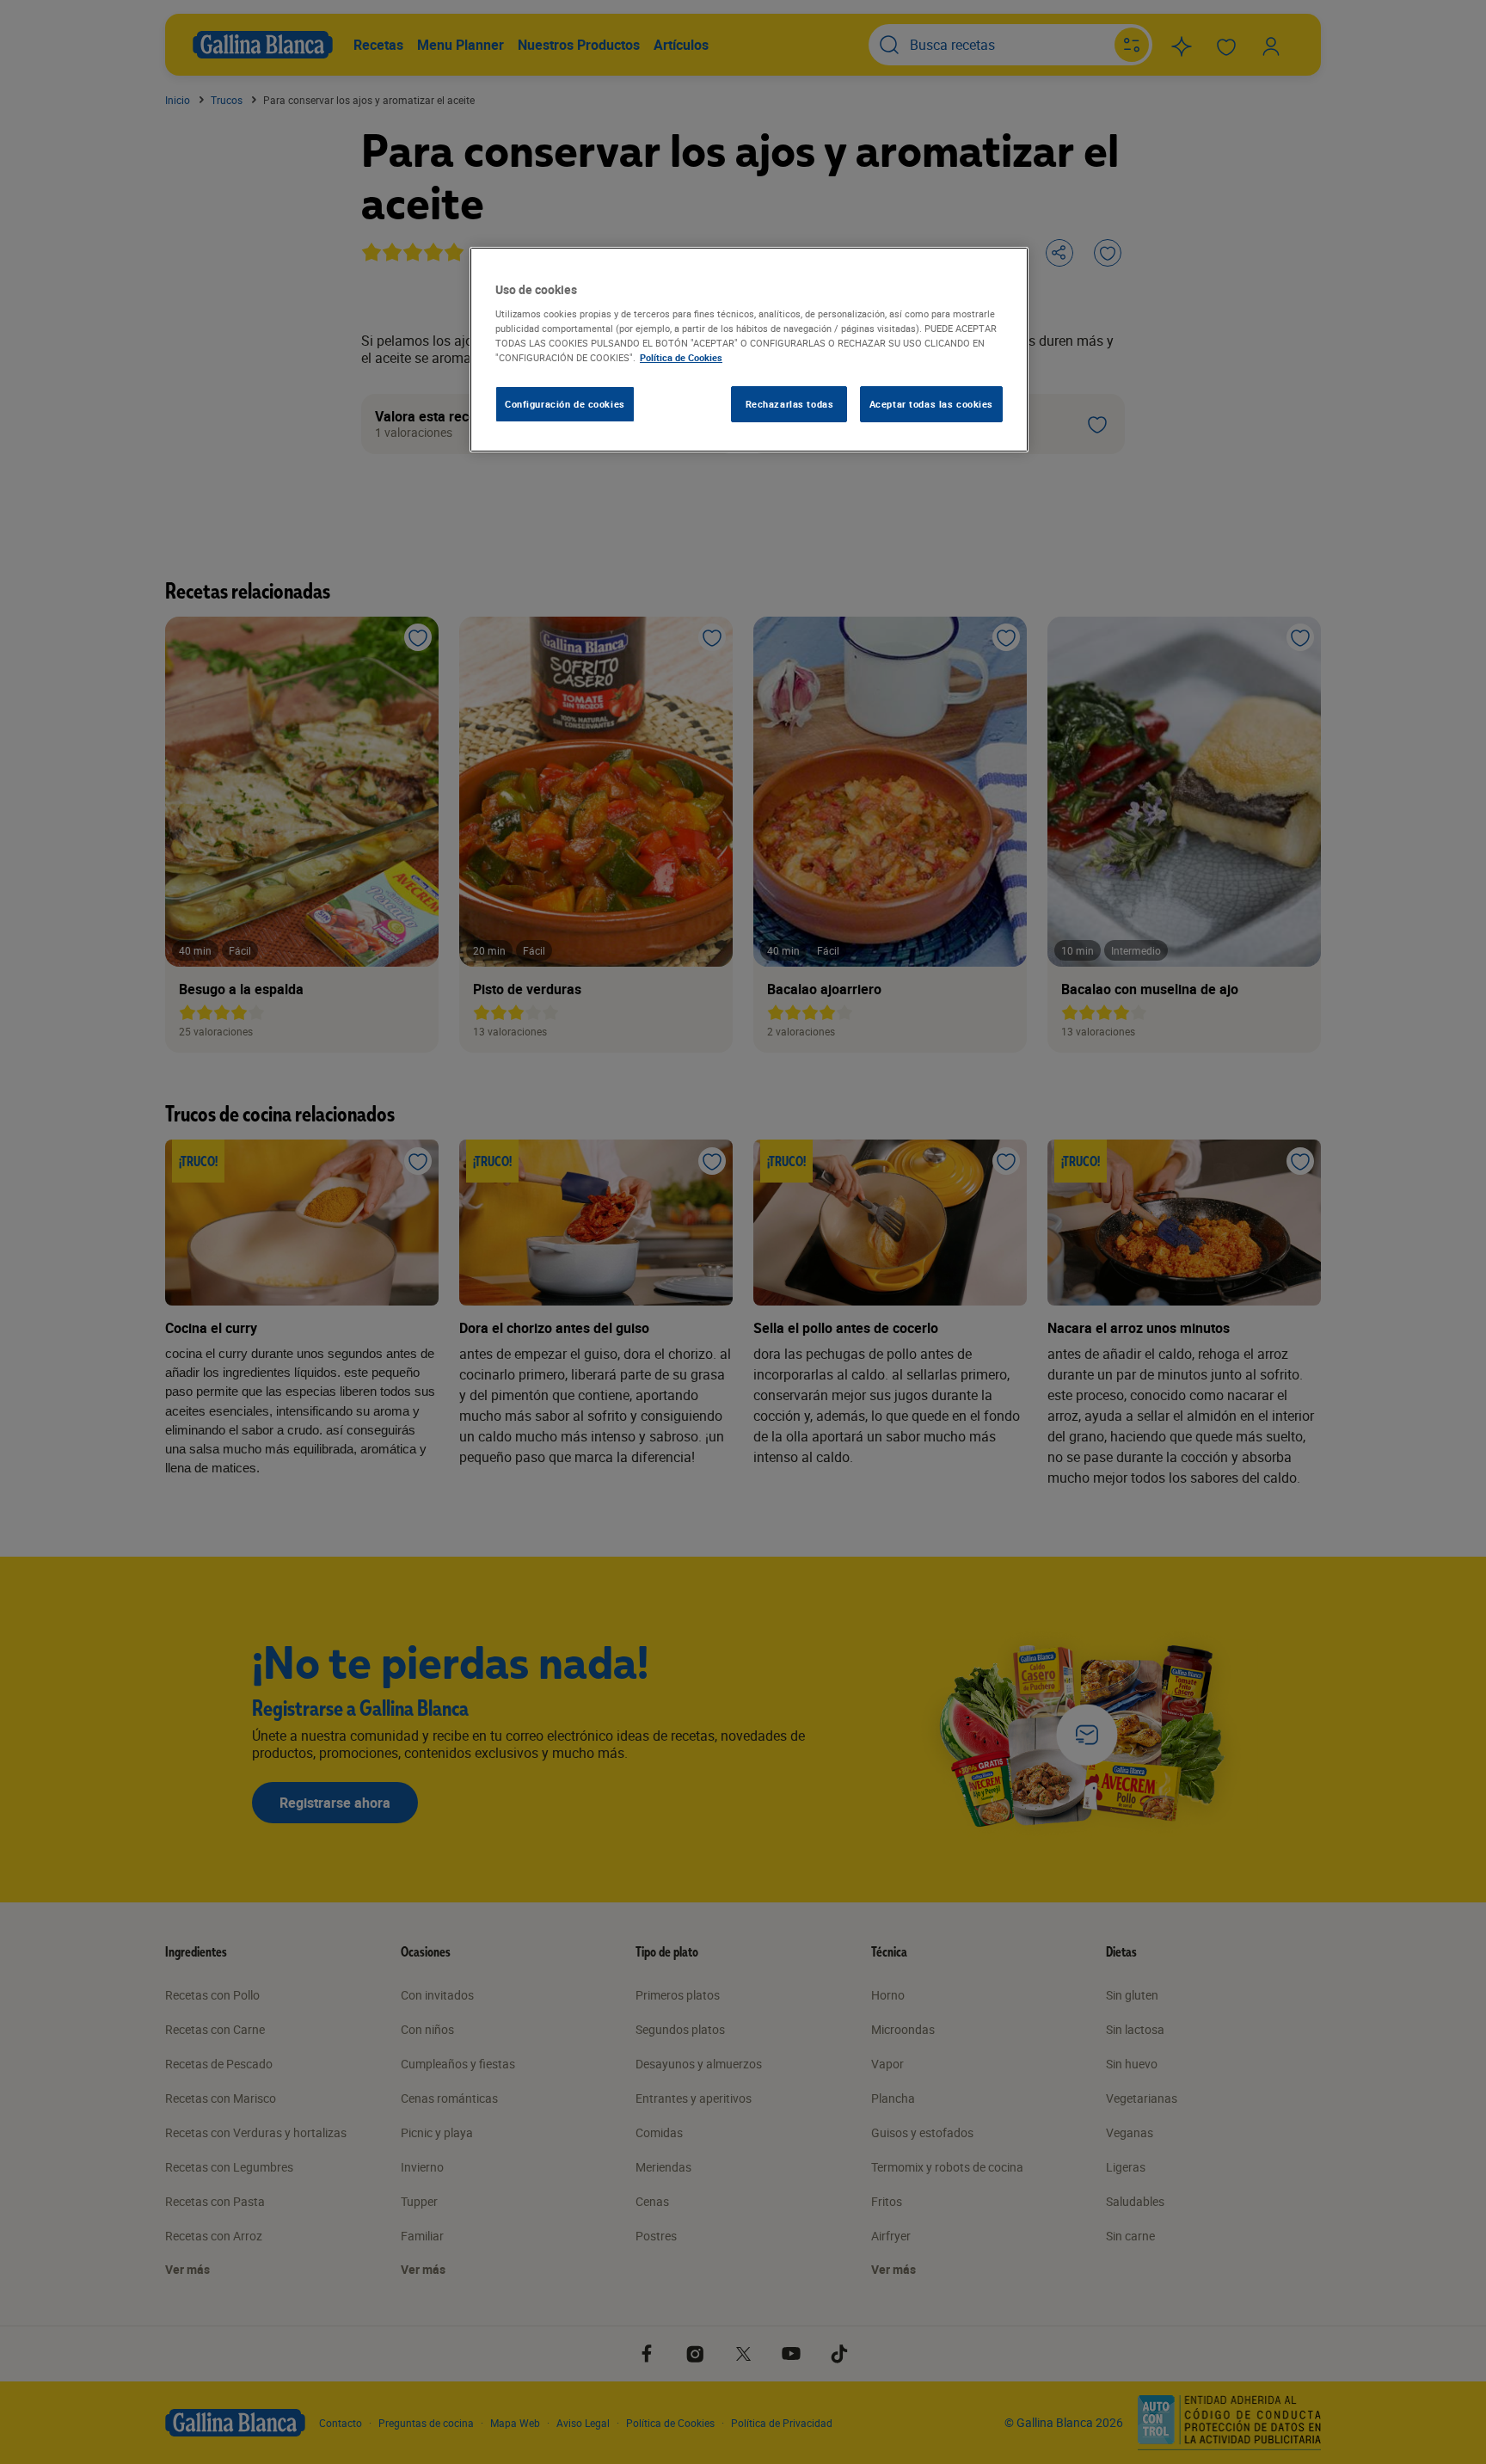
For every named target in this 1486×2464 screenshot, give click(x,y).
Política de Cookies (681, 357)
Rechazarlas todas (790, 404)
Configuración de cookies (565, 404)
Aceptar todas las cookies (931, 404)
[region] (749, 350)
